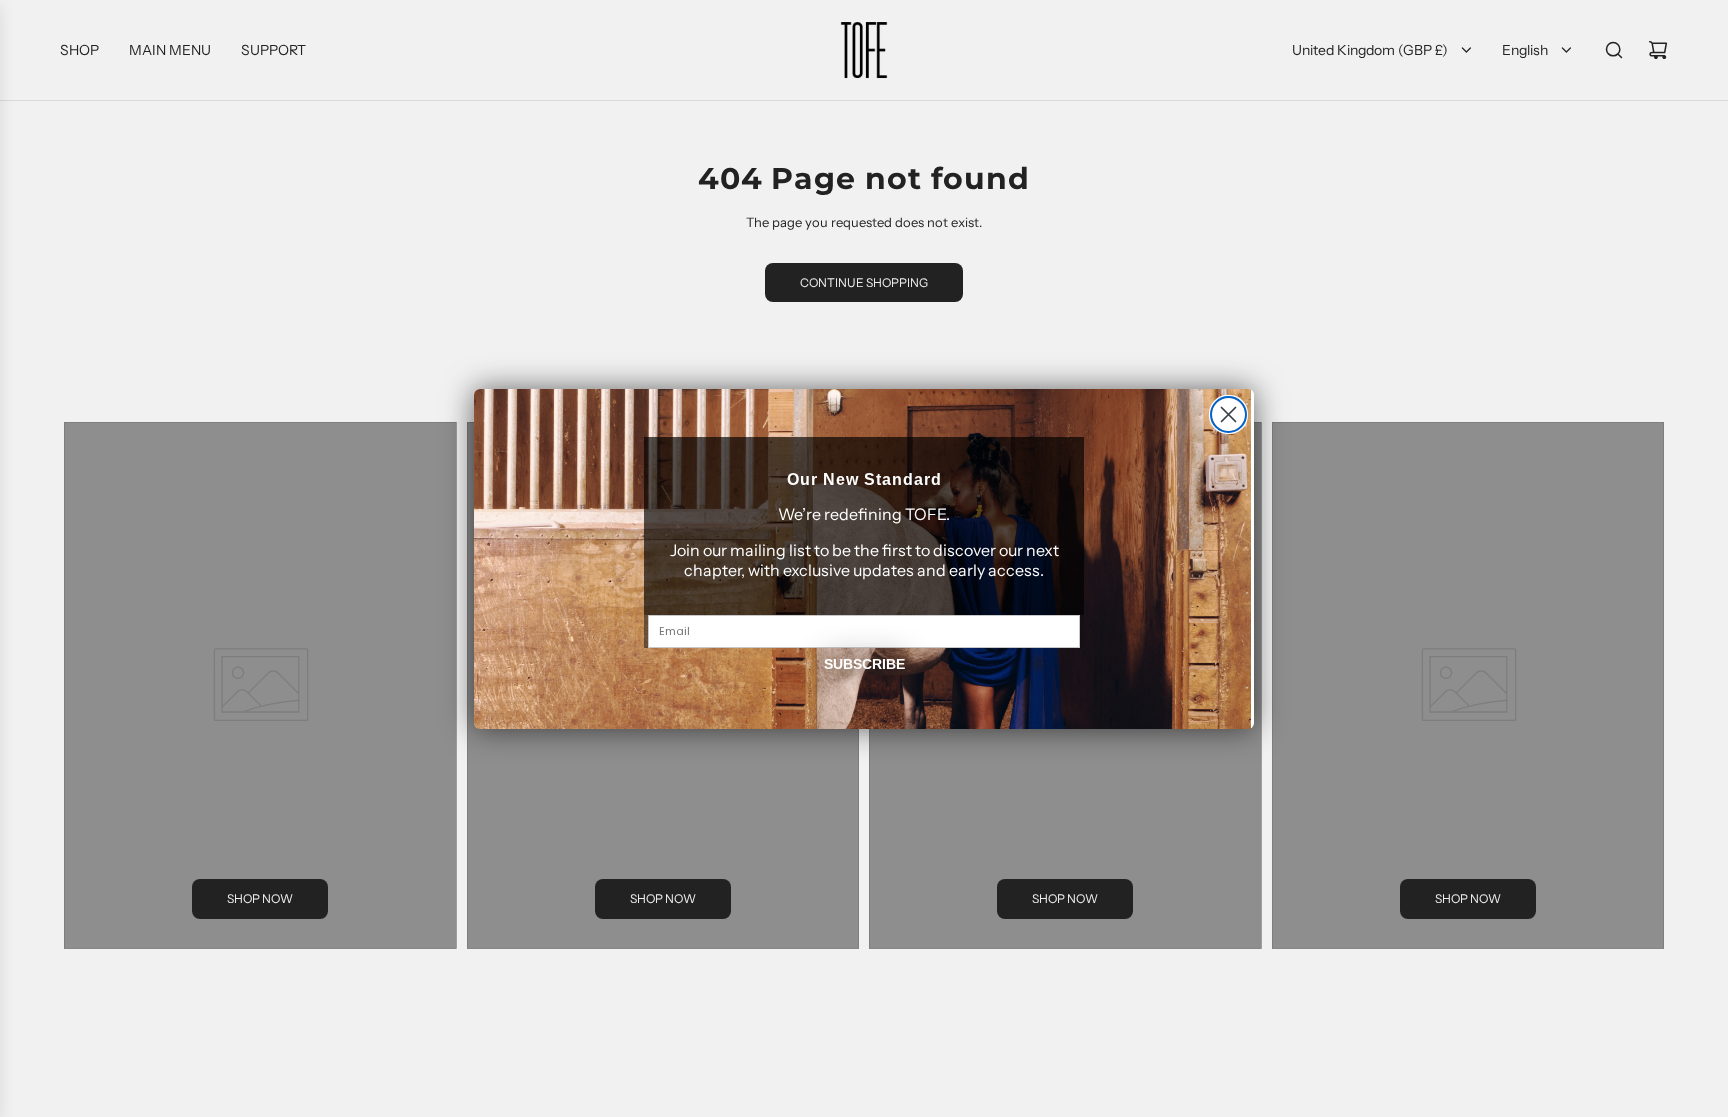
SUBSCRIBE (864, 664)
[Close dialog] (1228, 414)
